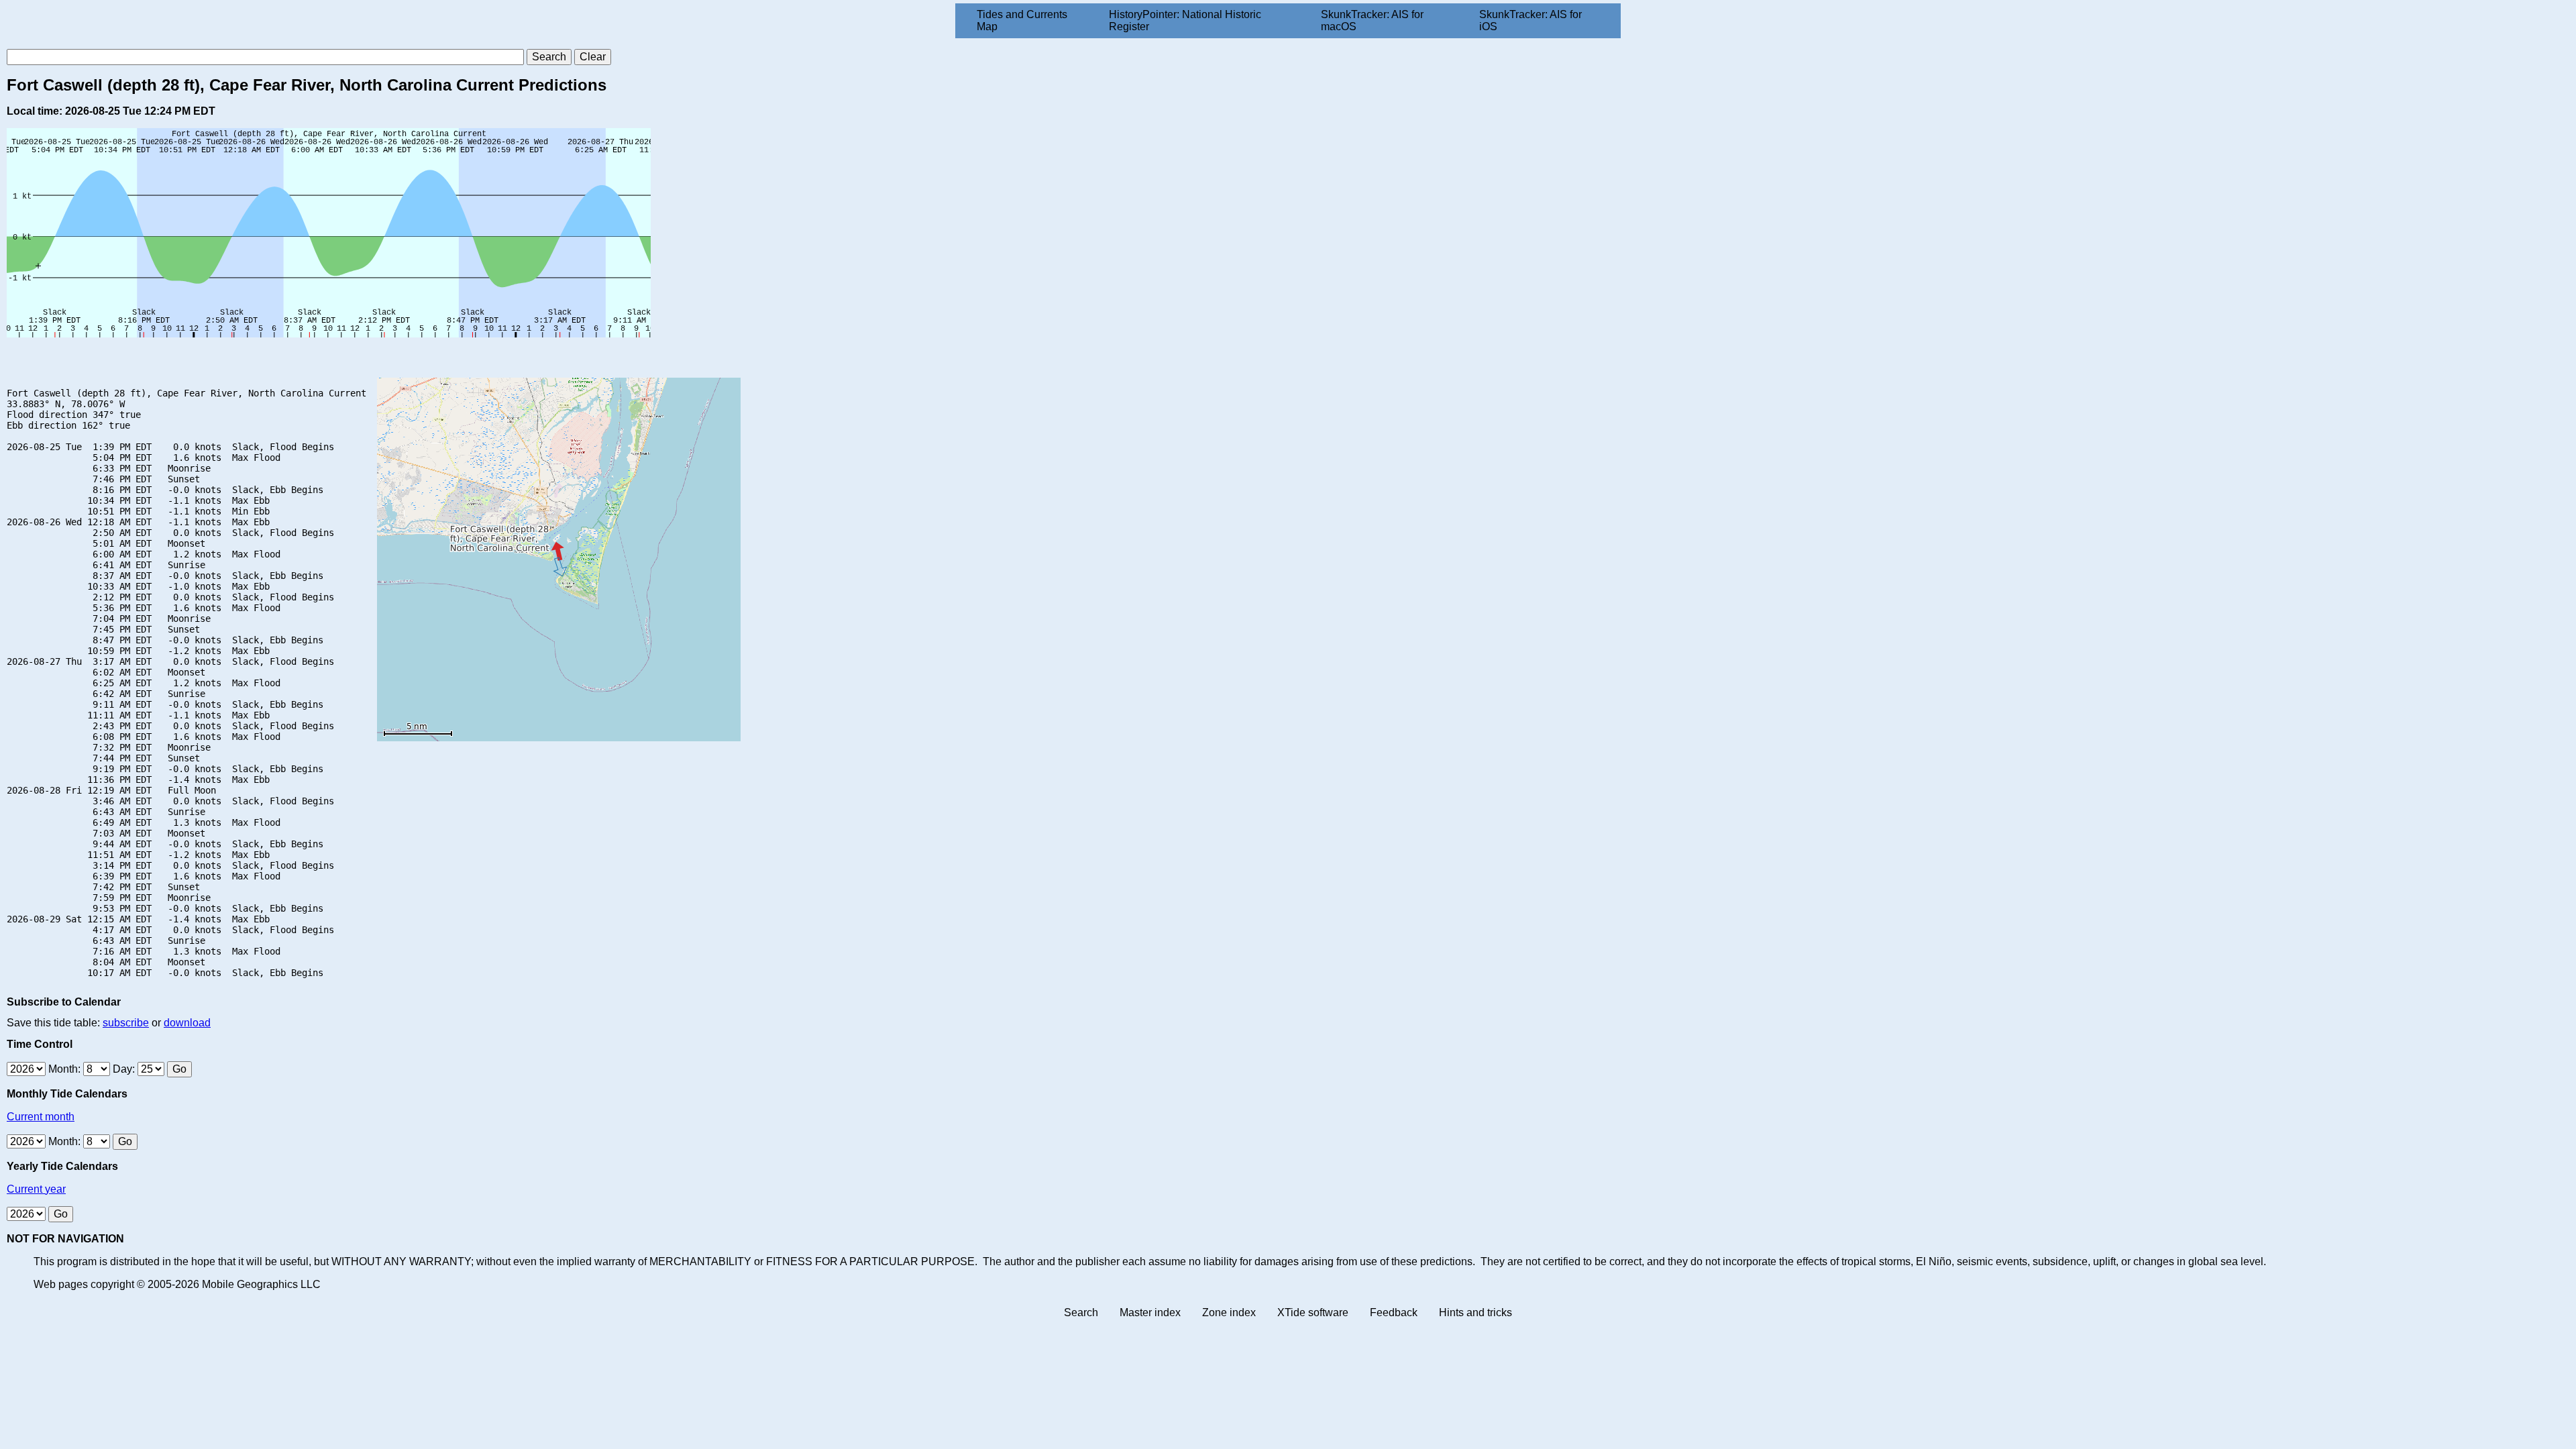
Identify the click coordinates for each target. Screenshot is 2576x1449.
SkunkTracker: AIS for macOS (1372, 20)
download (187, 1023)
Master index (1150, 1312)
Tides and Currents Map (1022, 20)
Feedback (1394, 1312)
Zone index (1229, 1312)
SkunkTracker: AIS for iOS (1531, 20)
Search (1081, 1312)
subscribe (126, 1023)
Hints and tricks (1475, 1312)
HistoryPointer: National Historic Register (1185, 20)
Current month (41, 1117)
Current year (36, 1189)
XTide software (1313, 1312)
